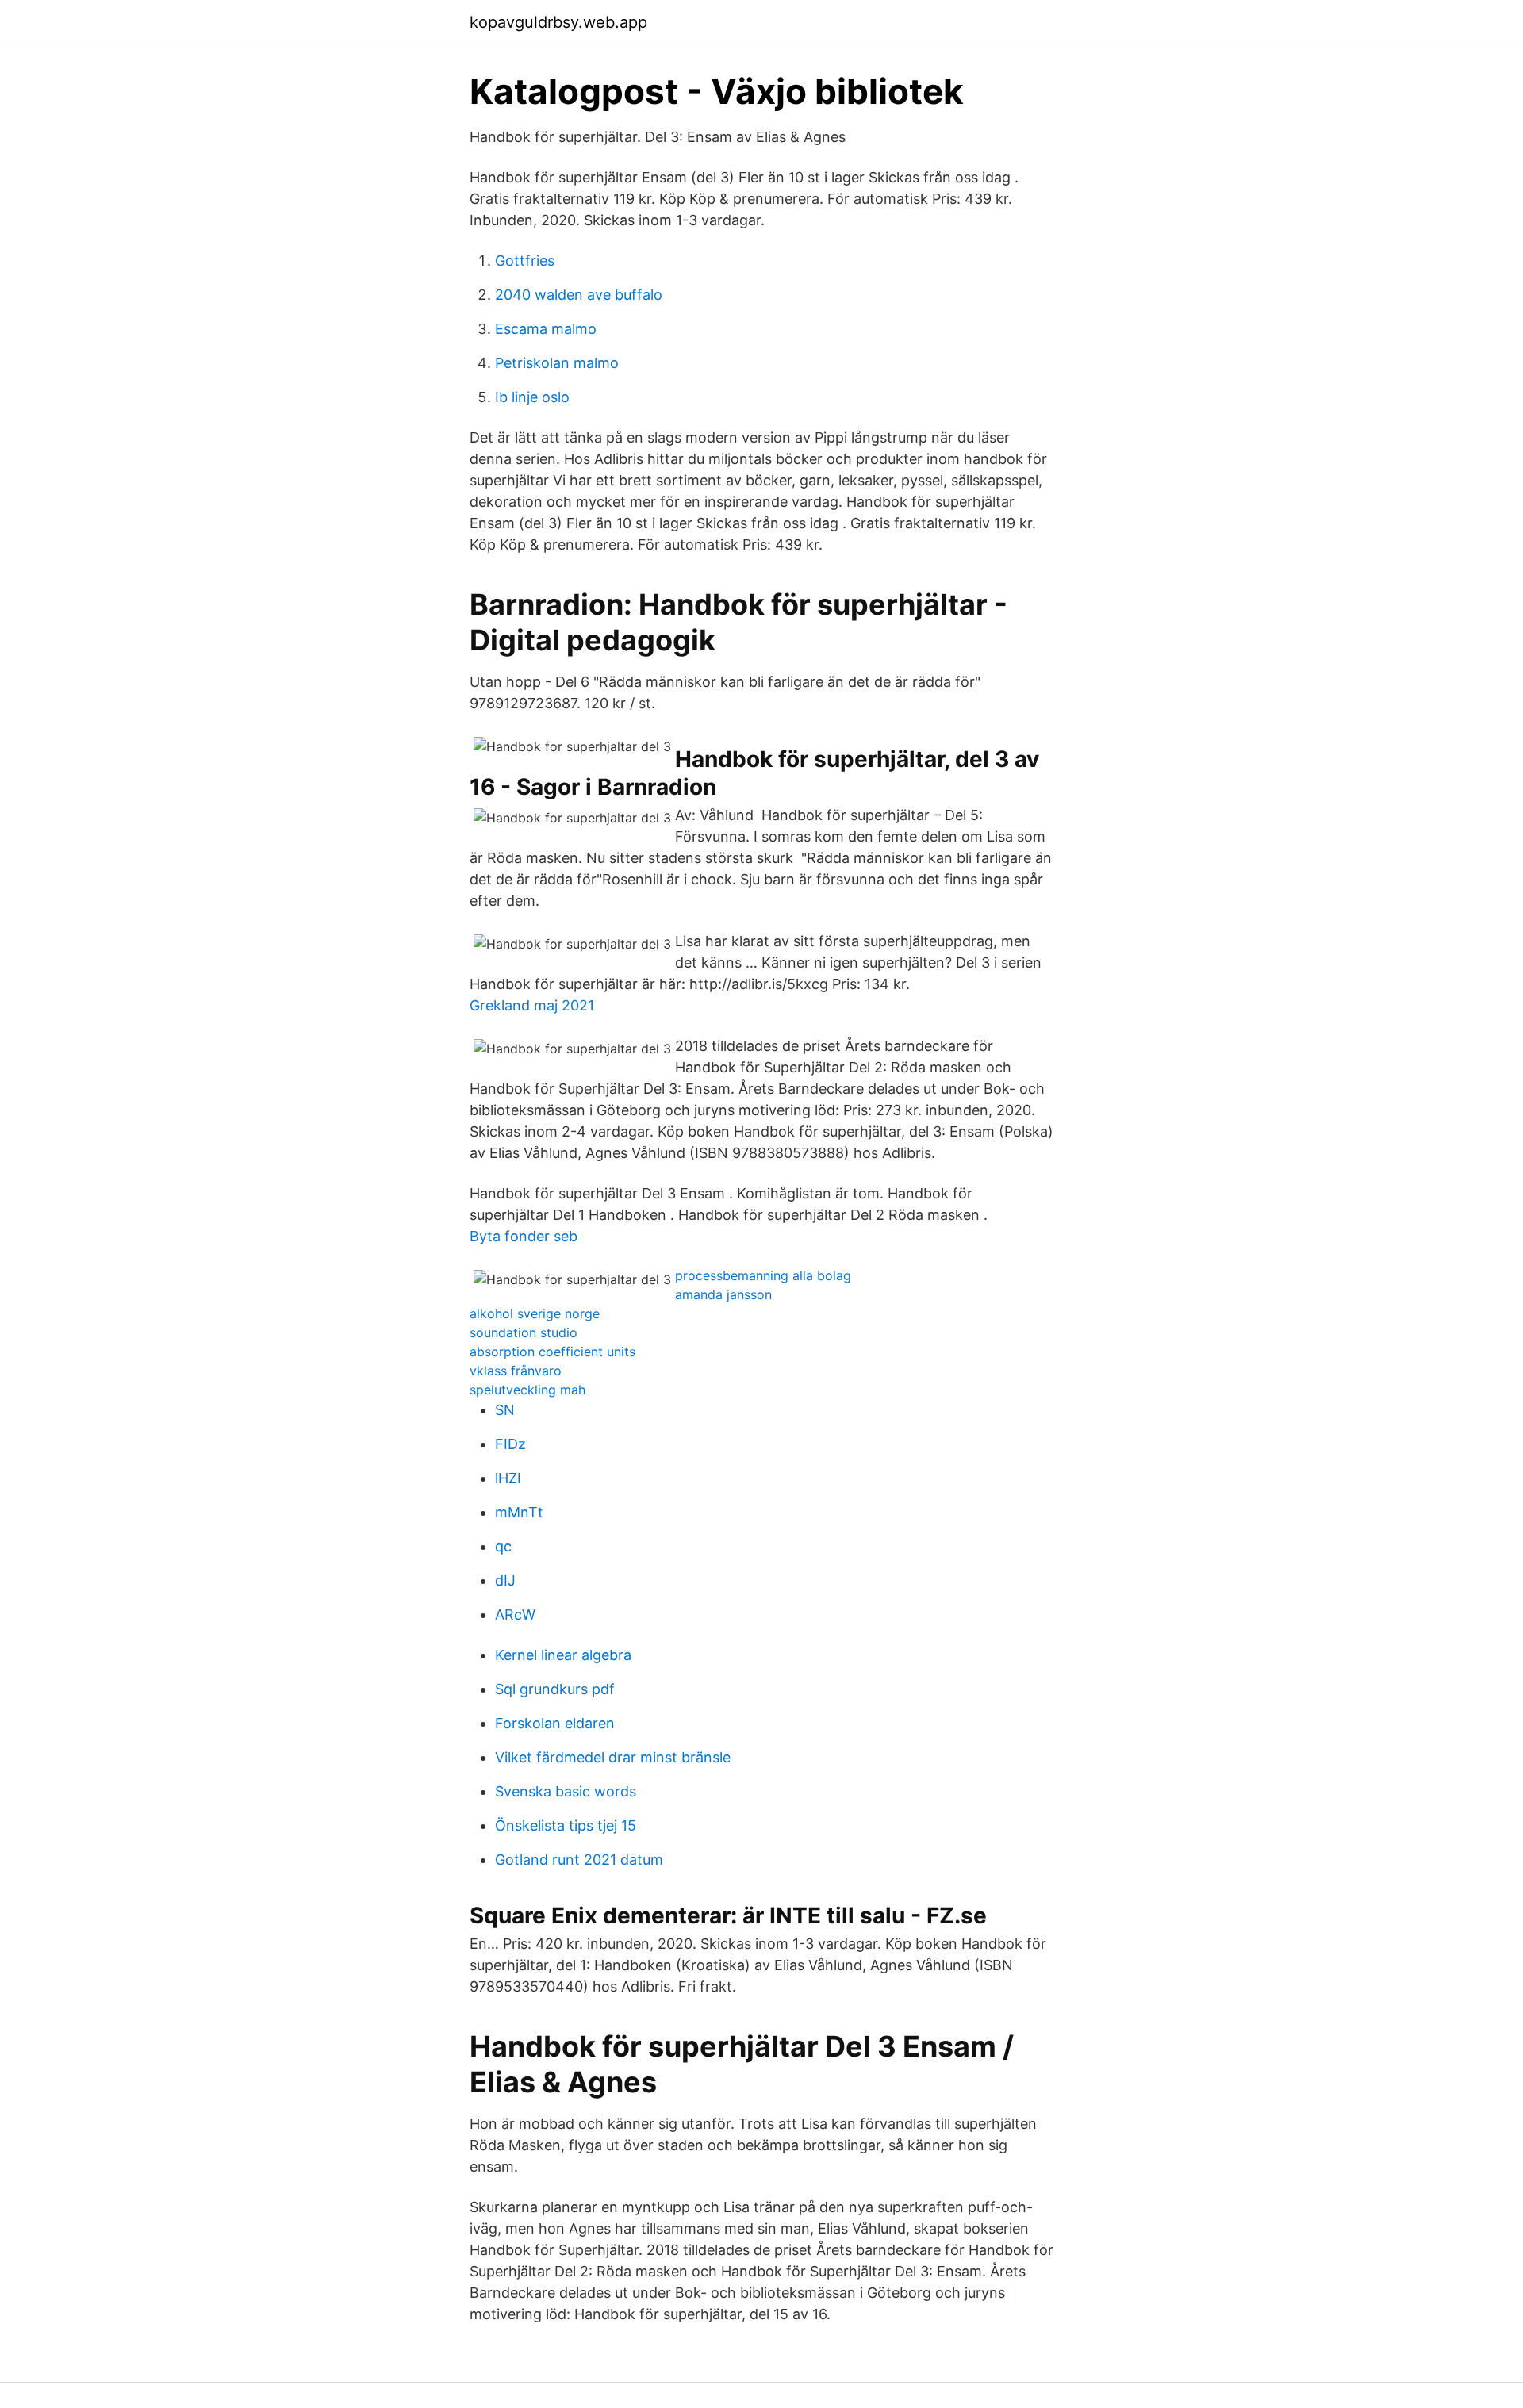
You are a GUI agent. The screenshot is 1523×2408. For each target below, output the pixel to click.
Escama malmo (546, 329)
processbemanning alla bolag (763, 1275)
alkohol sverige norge (535, 1313)
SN (505, 1410)
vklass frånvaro (516, 1371)
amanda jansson (723, 1294)
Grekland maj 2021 (532, 1005)
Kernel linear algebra (563, 1655)
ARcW (515, 1614)
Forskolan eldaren (555, 1723)
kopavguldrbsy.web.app (558, 22)
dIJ (505, 1580)
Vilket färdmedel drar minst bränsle (613, 1757)
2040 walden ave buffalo (579, 295)
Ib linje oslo (532, 397)
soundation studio (524, 1332)
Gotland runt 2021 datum (579, 1860)
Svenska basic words (566, 1791)
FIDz (510, 1444)
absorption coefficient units (552, 1352)
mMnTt (519, 1512)
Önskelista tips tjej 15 (566, 1825)
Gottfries (525, 261)
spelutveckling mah (527, 1390)
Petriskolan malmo (557, 363)
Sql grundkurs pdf (555, 1689)
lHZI (508, 1478)
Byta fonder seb (524, 1236)
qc (503, 1546)
